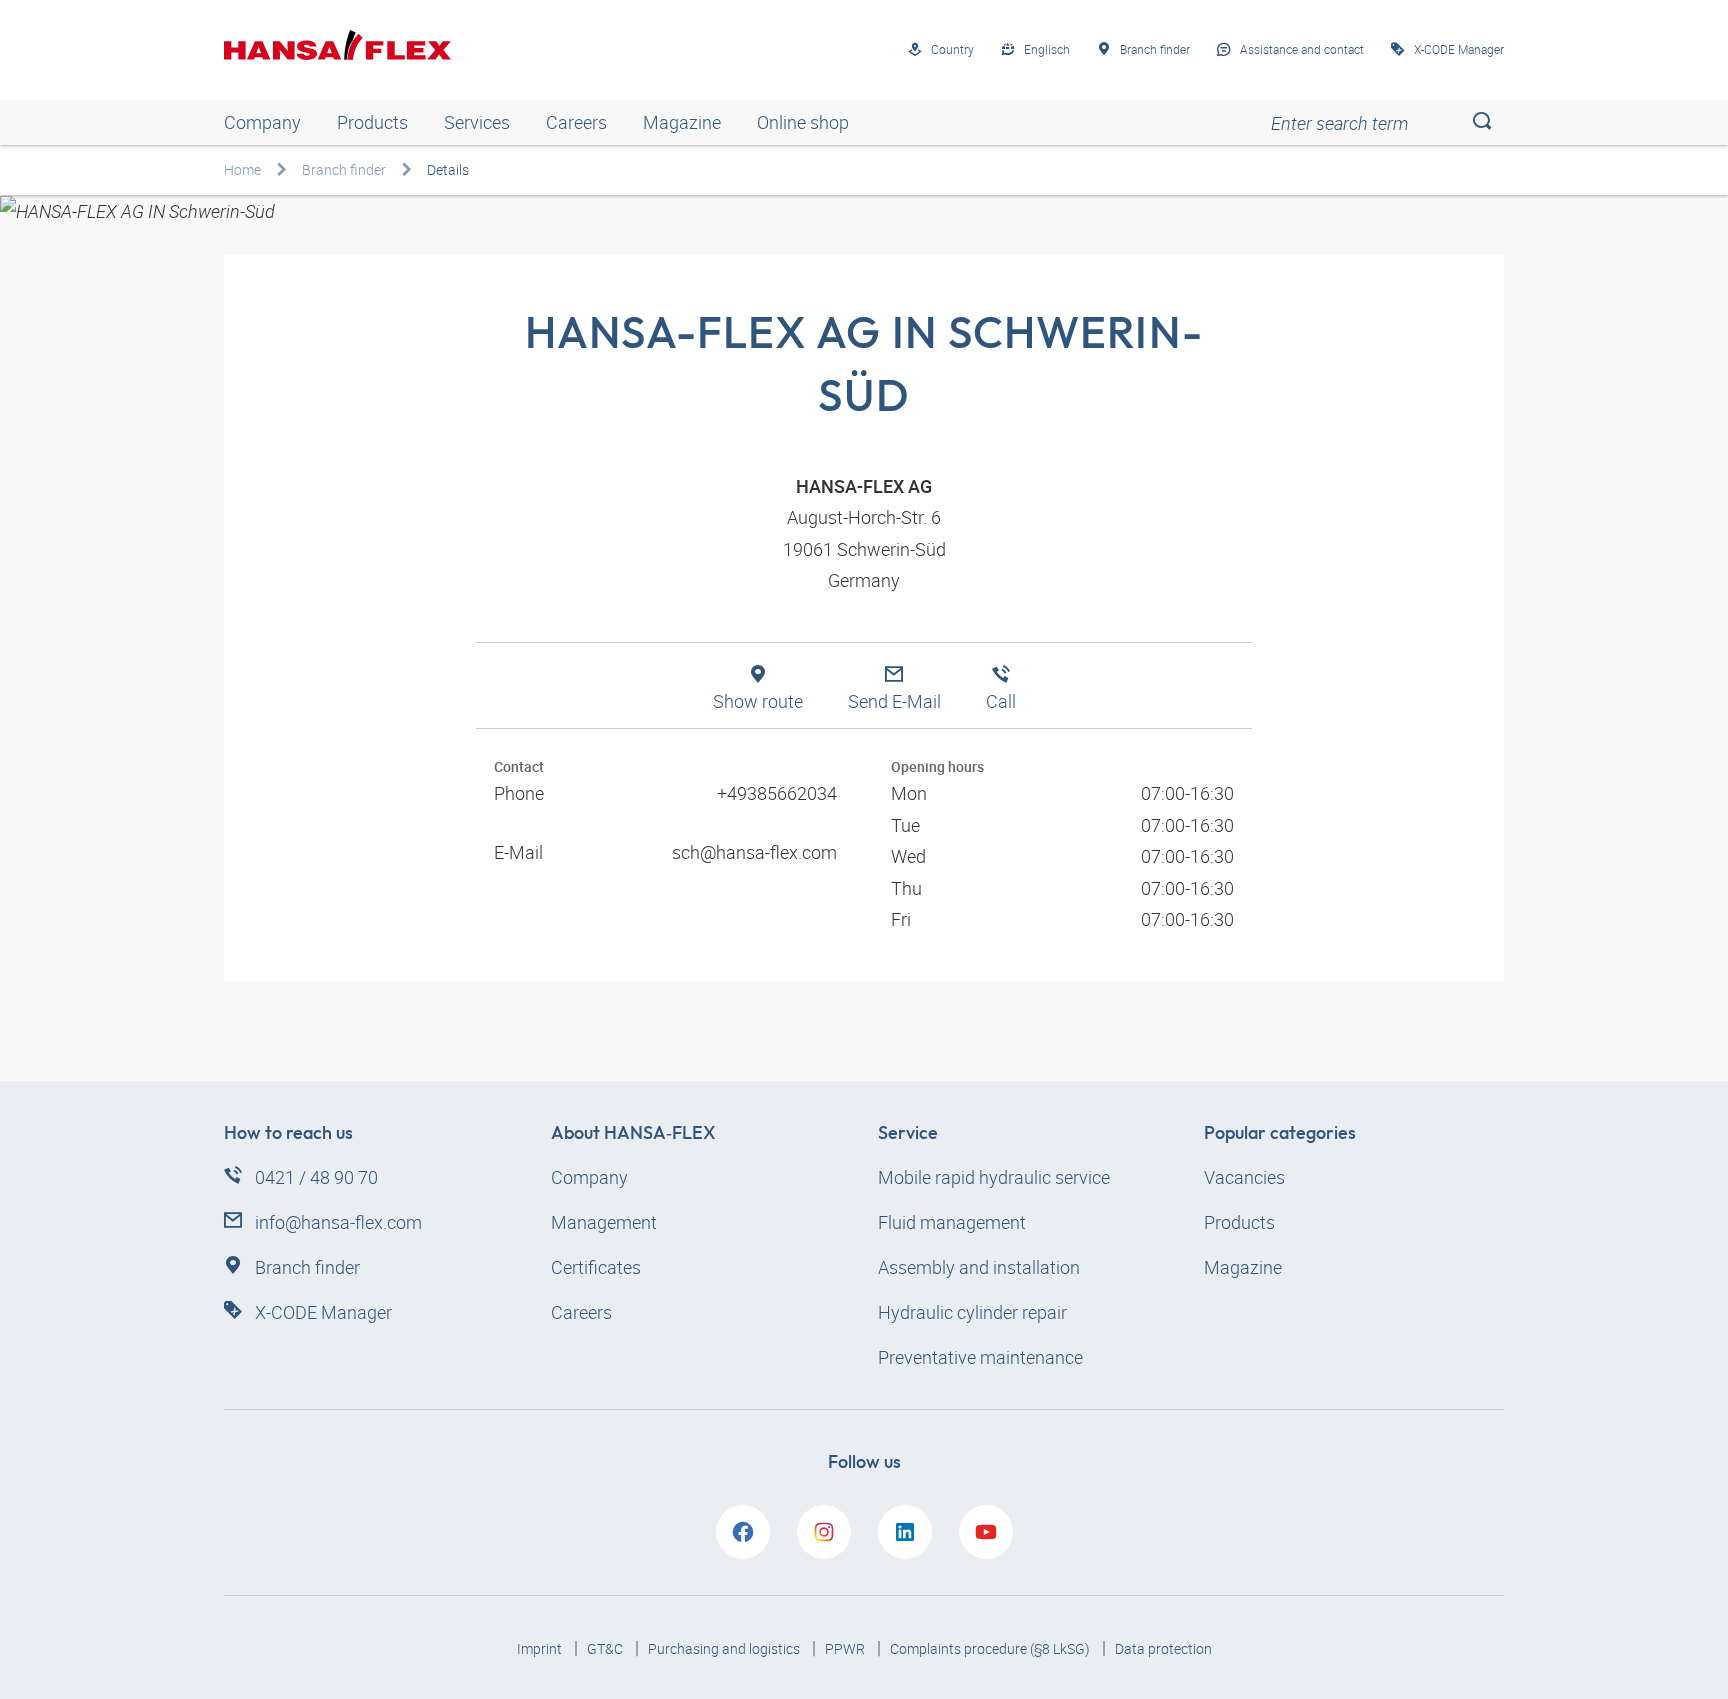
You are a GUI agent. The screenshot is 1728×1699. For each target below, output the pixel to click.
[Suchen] (1481, 122)
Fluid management (952, 1222)
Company (262, 122)
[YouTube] (986, 1532)
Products (372, 122)
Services (477, 122)
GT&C (606, 1648)
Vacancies (1244, 1177)
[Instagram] (824, 1532)
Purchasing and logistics (725, 1648)
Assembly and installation (979, 1267)
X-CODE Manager (323, 1312)
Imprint (541, 1648)
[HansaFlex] (337, 45)
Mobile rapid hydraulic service (994, 1177)
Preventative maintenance (980, 1357)
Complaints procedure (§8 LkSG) (991, 1648)
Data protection (1163, 1648)
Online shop (803, 122)
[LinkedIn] (905, 1532)
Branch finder (344, 169)
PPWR (846, 1648)
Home (242, 169)
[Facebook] (743, 1532)
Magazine (682, 122)
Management (604, 1222)
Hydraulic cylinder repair (972, 1312)
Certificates (596, 1267)
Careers (576, 122)
